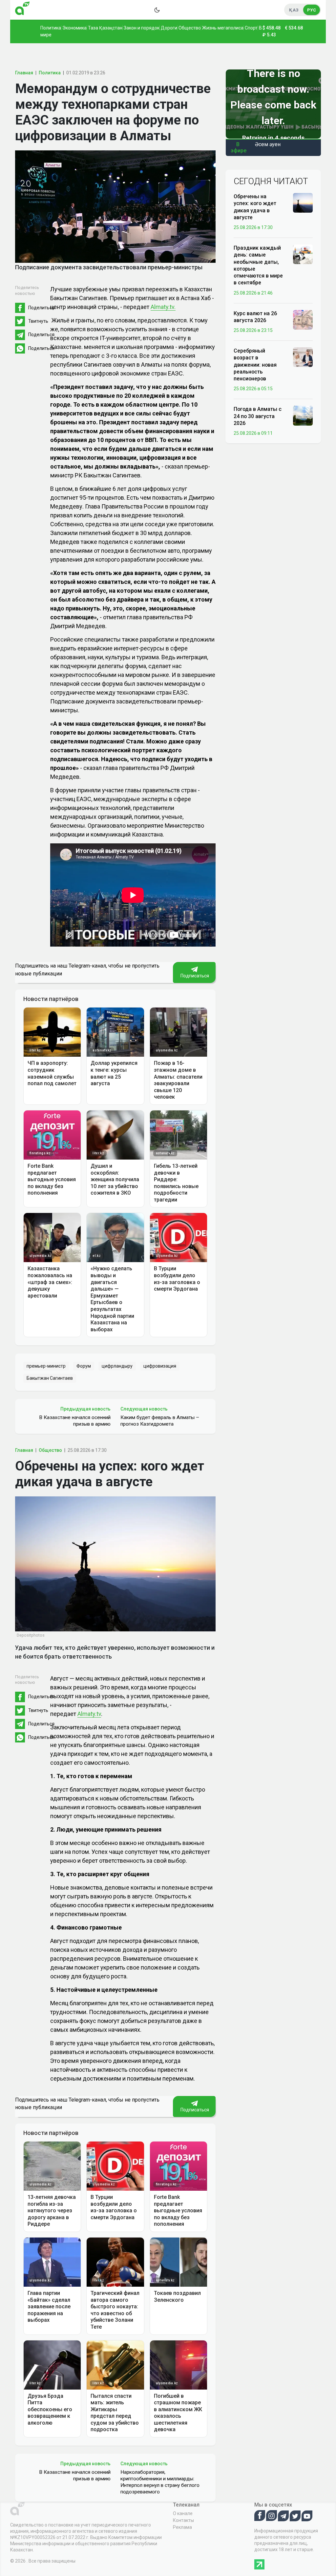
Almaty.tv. (163, 307)
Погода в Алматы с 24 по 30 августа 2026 (258, 416)
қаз (294, 10)
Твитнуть (38, 321)
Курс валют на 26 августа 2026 (255, 317)
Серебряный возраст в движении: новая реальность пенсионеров (255, 365)
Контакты (183, 2520)
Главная (24, 73)
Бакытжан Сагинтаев (50, 1378)
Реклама (182, 2527)
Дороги (169, 28)
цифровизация (160, 1366)
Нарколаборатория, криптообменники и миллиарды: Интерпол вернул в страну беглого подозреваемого (160, 2482)
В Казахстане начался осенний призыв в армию (75, 1421)
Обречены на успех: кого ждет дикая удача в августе (255, 207)
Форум (84, 1366)
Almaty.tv (89, 1714)
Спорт (251, 28)
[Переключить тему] (157, 10)
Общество (190, 28)
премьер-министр (46, 1366)
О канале (183, 2513)
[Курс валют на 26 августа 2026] (303, 319)
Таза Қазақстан (105, 28)
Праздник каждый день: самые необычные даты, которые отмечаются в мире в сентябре (258, 265)
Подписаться (194, 976)
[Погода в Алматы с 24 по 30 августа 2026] (303, 415)
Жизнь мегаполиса (223, 28)
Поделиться (41, 308)
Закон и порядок (142, 28)
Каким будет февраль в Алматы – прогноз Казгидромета (160, 1421)
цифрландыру (117, 1366)
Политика (51, 28)
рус (312, 10)
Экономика (74, 28)
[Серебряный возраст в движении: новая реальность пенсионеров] (303, 357)
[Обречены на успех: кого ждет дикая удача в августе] (303, 202)
